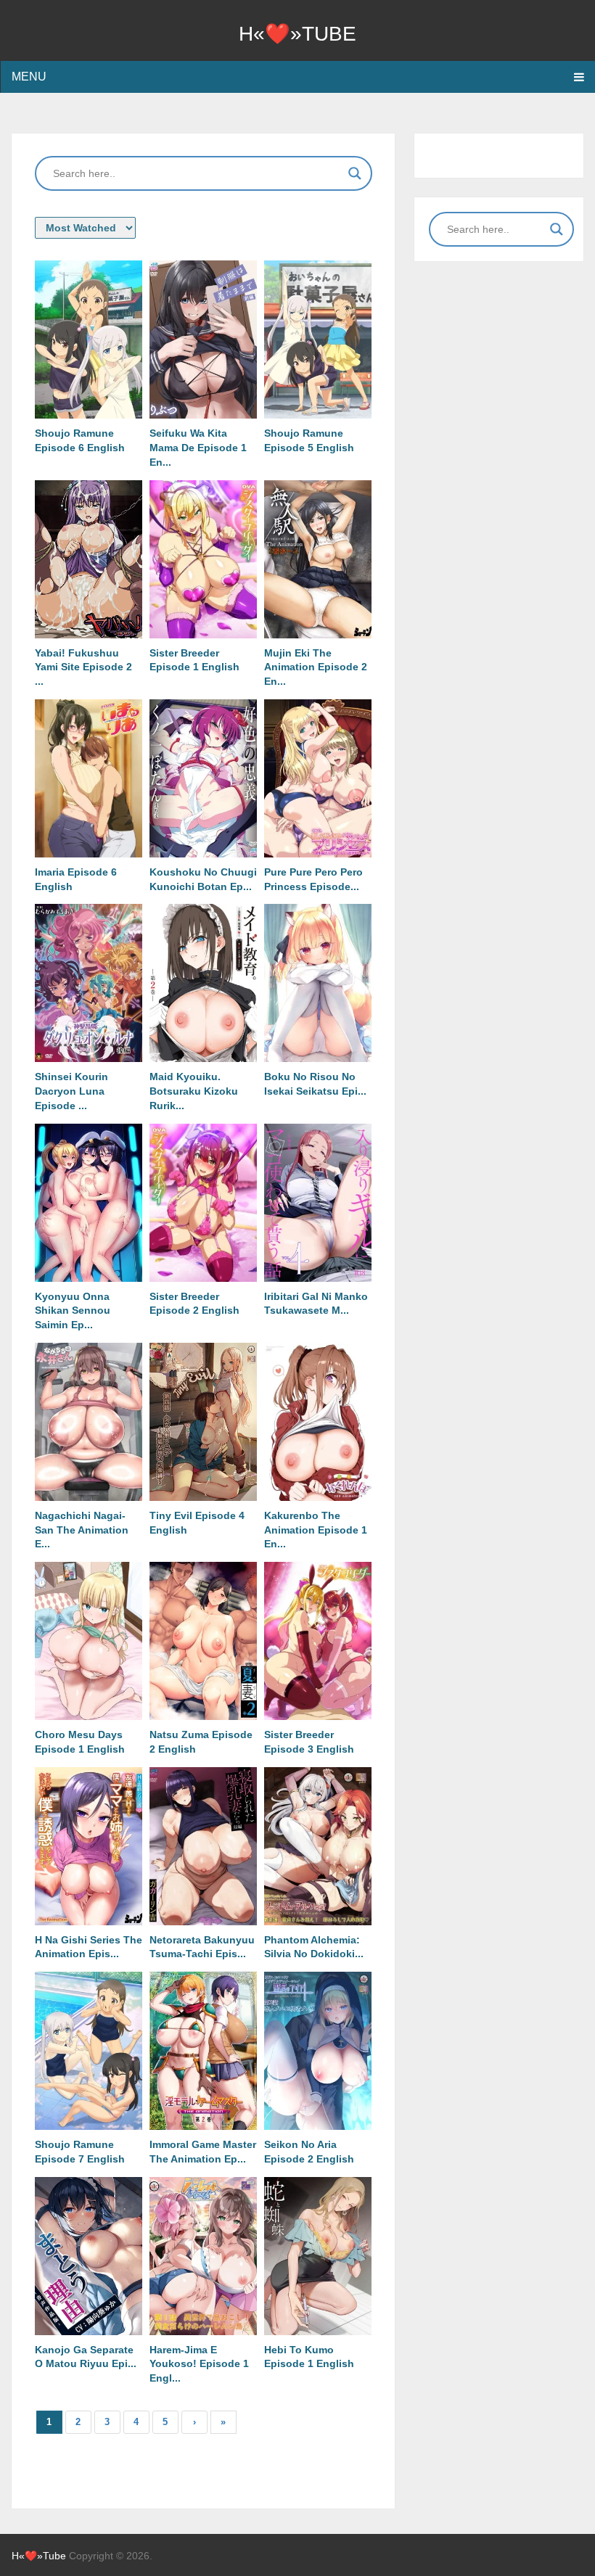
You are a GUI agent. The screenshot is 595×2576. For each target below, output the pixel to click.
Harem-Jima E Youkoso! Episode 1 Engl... (199, 2364)
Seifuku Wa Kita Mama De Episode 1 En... (198, 448)
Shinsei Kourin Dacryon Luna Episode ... (71, 1091)
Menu (29, 77)
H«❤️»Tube (297, 34)
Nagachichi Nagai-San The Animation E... (82, 1530)
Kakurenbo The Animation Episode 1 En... (316, 1530)
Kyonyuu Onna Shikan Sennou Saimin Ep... (73, 1311)
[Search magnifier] (355, 173)
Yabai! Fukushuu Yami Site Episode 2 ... (83, 667)
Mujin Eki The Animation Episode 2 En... (316, 667)
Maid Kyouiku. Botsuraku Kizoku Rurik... (194, 1091)
